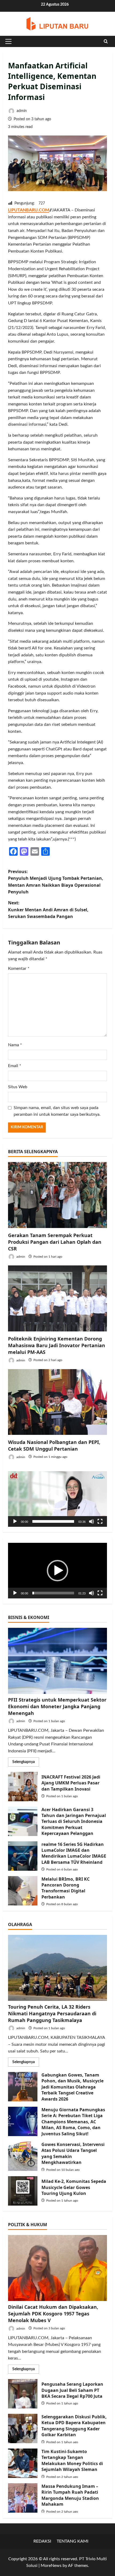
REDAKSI (42, 2541)
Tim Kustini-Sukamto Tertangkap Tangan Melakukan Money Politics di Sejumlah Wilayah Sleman (23, 2463)
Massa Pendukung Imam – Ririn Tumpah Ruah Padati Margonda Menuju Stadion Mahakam (23, 2498)
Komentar (19, 969)
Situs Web (18, 1087)
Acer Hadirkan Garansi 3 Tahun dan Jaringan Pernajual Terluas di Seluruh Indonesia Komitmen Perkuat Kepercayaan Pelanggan (23, 1821)
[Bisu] (91, 1521)
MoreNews (51, 2566)
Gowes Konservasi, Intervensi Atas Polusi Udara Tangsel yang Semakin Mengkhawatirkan (23, 2156)
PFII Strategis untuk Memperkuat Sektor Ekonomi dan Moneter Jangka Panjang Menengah (57, 1706)
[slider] (53, 1521)
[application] (57, 1499)
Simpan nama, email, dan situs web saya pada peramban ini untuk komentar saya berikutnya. (57, 1111)
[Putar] (15, 1521)
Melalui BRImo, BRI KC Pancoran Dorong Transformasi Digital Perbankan (23, 1891)
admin (21, 111)
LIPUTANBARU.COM (29, 210)
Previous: (56, 882)
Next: (48, 910)
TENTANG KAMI (73, 2541)
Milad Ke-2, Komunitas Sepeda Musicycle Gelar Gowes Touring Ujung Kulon (23, 2191)
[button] (8, 41)
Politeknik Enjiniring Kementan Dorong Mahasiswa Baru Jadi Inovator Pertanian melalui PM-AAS (57, 1345)
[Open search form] (106, 41)
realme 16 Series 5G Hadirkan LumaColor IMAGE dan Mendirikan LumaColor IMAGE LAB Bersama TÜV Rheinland (23, 1856)
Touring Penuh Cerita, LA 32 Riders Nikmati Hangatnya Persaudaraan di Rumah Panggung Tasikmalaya (52, 2013)
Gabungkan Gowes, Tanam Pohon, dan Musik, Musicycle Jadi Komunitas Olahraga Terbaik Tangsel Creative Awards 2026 (23, 2087)
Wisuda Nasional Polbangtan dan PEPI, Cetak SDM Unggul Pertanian (54, 1445)
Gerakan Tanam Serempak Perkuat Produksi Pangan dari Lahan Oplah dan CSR (55, 1242)
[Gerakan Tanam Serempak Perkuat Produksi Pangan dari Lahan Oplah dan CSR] (57, 1195)
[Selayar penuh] (100, 1521)
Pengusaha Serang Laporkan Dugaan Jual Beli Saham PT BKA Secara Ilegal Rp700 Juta (23, 2394)
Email (15, 1066)
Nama (15, 1045)
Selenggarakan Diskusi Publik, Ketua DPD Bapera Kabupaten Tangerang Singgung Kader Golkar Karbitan (23, 2428)
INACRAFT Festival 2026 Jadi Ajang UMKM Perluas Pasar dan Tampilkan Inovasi (23, 1787)
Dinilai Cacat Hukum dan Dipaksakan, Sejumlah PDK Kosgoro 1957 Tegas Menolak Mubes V (53, 2314)
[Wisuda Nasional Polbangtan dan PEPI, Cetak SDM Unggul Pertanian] (57, 1402)
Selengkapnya (26, 1763)
